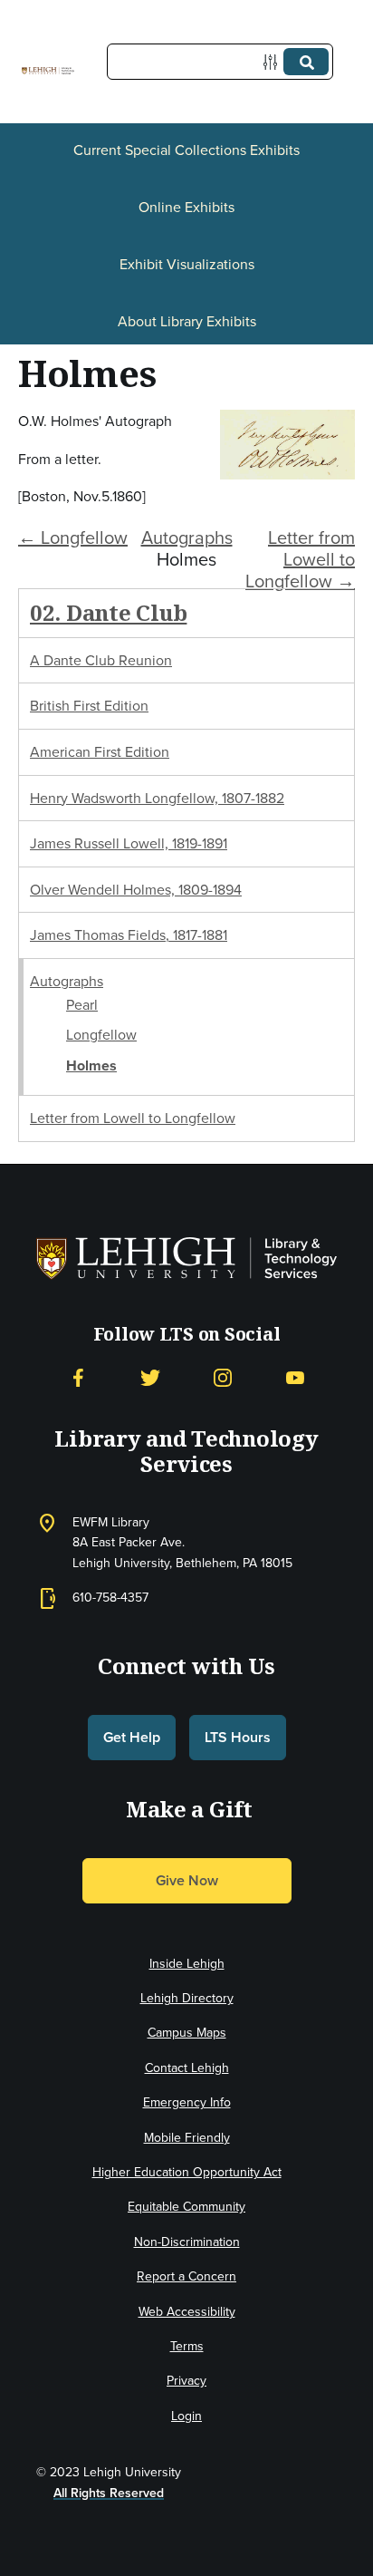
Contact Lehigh (187, 2068)
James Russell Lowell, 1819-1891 (129, 843)
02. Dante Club (108, 612)
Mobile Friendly (187, 2138)
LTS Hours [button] (238, 1737)
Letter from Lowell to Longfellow (133, 1118)
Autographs (187, 537)
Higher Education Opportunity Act (187, 2172)
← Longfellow (73, 537)
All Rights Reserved (109, 2493)
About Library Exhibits (187, 321)
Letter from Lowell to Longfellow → (300, 559)
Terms (187, 2346)
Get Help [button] (132, 1737)
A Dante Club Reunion (101, 660)
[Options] (274, 62)
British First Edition (89, 706)
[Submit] (306, 62)
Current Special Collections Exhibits (186, 150)
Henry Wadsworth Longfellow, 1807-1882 (157, 798)
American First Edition (100, 752)
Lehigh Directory (187, 1998)
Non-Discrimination (187, 2242)
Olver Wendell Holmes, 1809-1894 (136, 890)
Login (186, 2416)
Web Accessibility (187, 2312)
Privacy (186, 2381)
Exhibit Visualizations (187, 264)
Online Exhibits (186, 207)
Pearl (82, 1005)
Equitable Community (186, 2207)
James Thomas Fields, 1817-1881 (129, 935)
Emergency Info (187, 2102)
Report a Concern (186, 2276)
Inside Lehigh (187, 1964)
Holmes (91, 1065)
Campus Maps (187, 2033)
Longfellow (101, 1035)
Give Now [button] (187, 1880)
